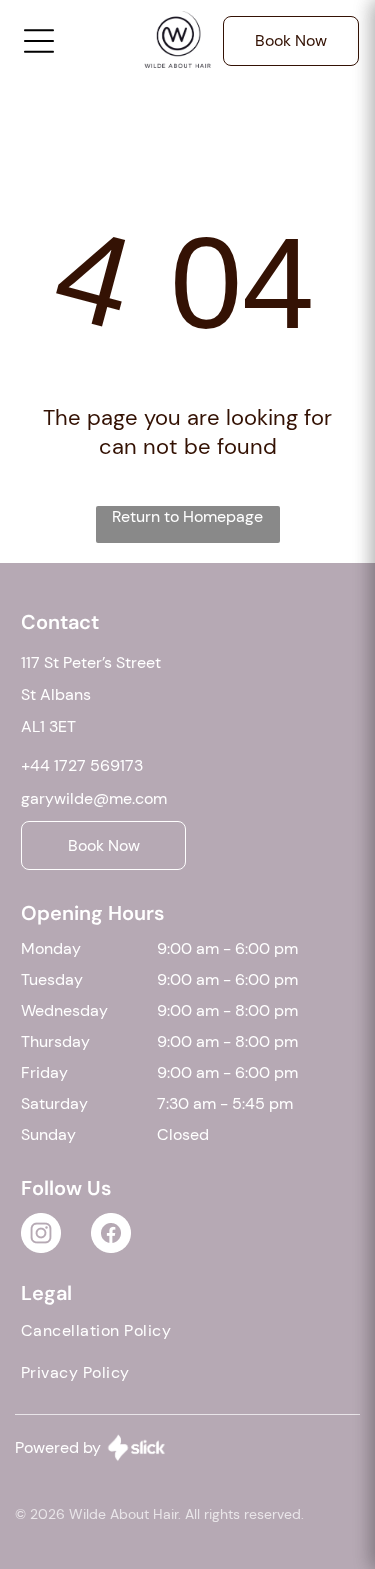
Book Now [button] (291, 40)
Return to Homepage (187, 516)
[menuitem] (187, 1335)
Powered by (58, 1447)
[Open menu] (39, 41)
